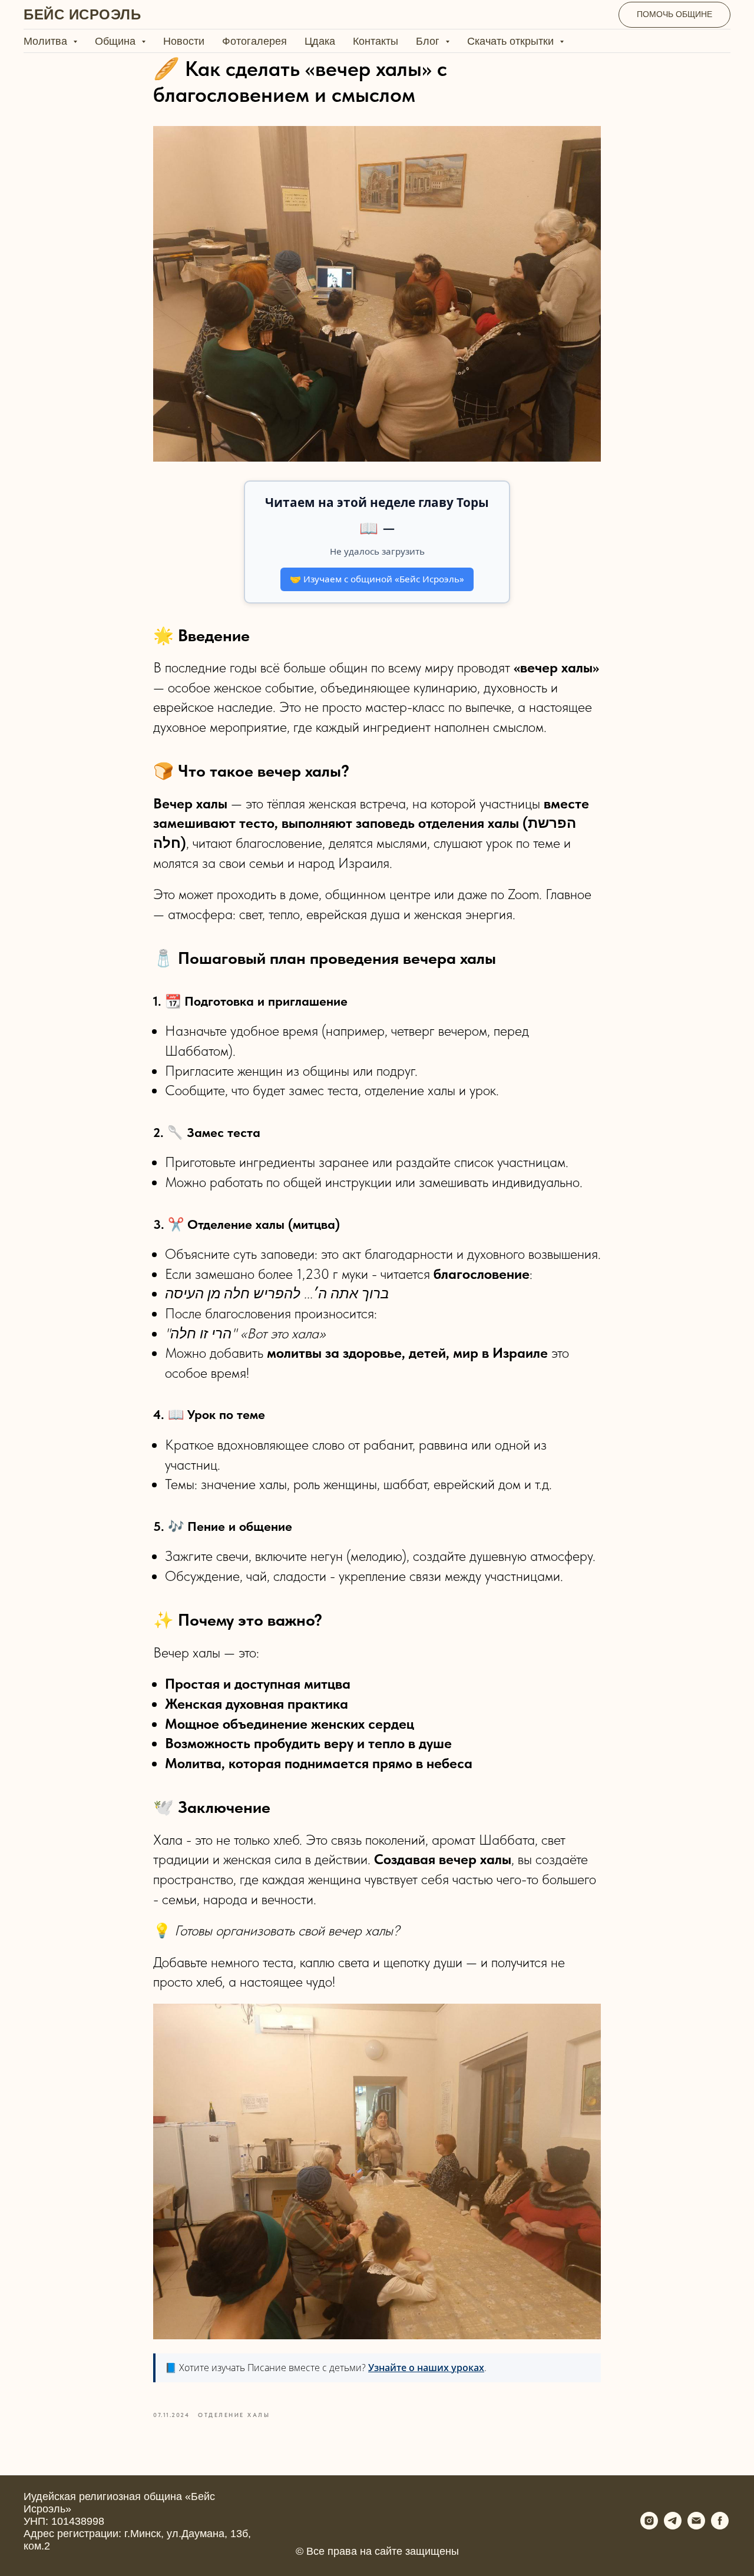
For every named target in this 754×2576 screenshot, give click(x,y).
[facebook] (720, 2526)
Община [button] (117, 41)
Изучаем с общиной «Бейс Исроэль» (377, 579)
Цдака (320, 41)
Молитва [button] (47, 41)
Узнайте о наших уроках (426, 2368)
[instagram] (649, 2526)
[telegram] (673, 2526)
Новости (184, 41)
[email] (696, 2526)
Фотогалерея (254, 41)
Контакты (376, 41)
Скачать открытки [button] (512, 41)
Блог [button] (429, 41)
